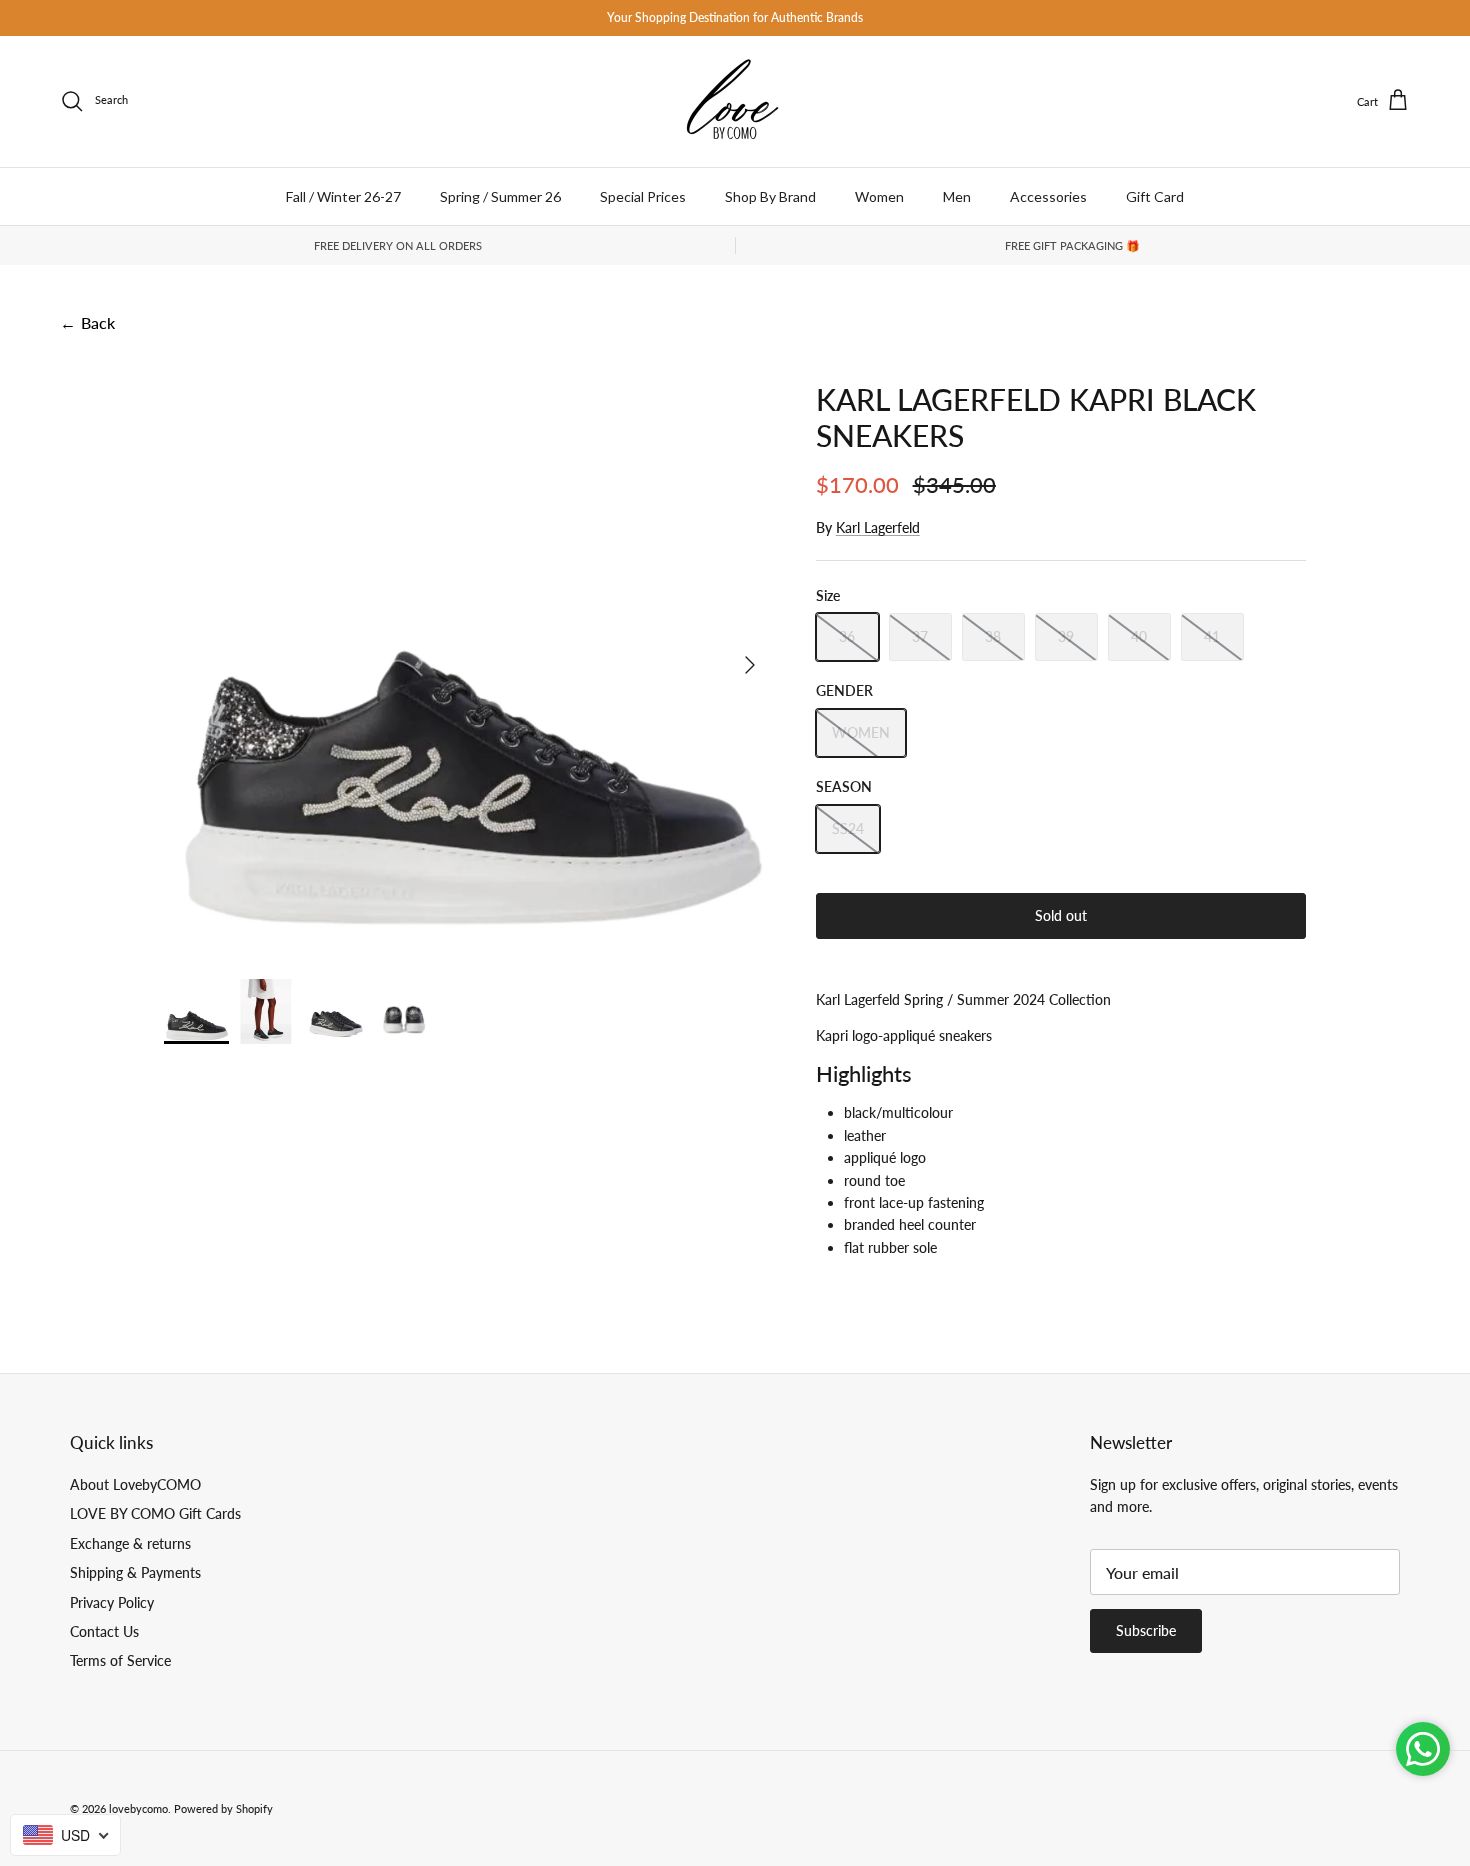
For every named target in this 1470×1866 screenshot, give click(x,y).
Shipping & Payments (135, 1572)
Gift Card (1155, 196)
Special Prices (643, 196)
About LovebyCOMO (135, 1484)
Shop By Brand (770, 196)
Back (87, 322)
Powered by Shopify (223, 1808)
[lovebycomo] (735, 101)
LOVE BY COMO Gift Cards (155, 1513)
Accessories (1048, 196)
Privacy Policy (112, 1602)
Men (957, 196)
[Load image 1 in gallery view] (468, 655)
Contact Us (104, 1631)
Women (879, 196)
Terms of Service (120, 1660)
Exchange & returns (130, 1543)
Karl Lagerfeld (878, 527)
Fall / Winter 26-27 (343, 196)
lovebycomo (138, 1808)
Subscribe (1146, 1630)
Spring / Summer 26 (500, 196)
